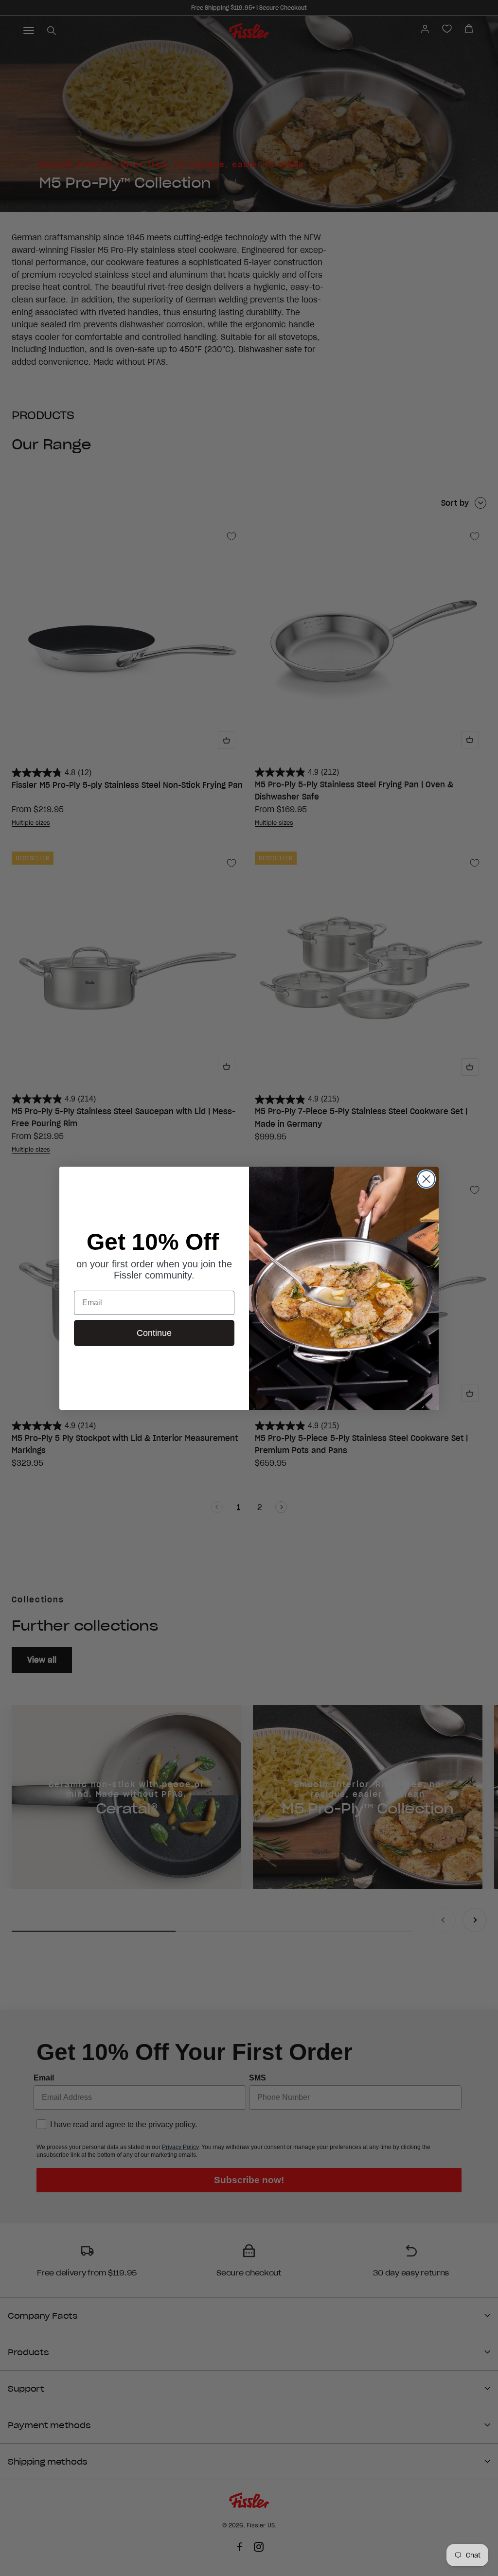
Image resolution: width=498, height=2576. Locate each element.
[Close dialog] (426, 1179)
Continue (154, 1333)
